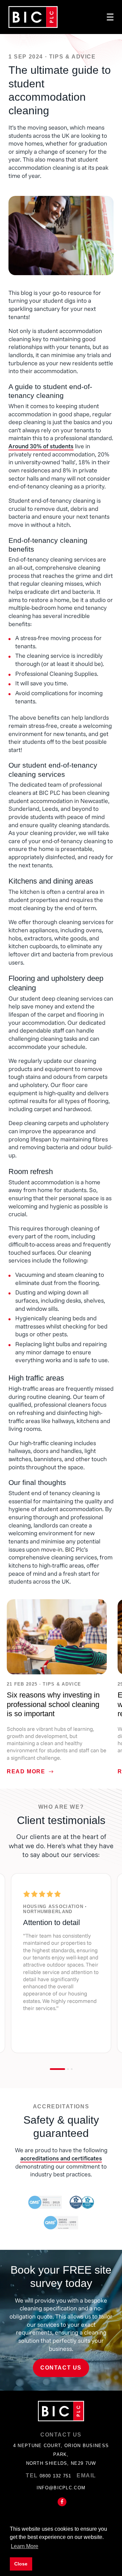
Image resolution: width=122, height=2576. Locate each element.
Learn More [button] (25, 2546)
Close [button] (21, 2564)
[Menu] (110, 17)
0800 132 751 (56, 2476)
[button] (57, 2069)
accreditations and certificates (61, 2158)
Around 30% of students (41, 446)
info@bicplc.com (61, 2488)
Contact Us (61, 2368)
